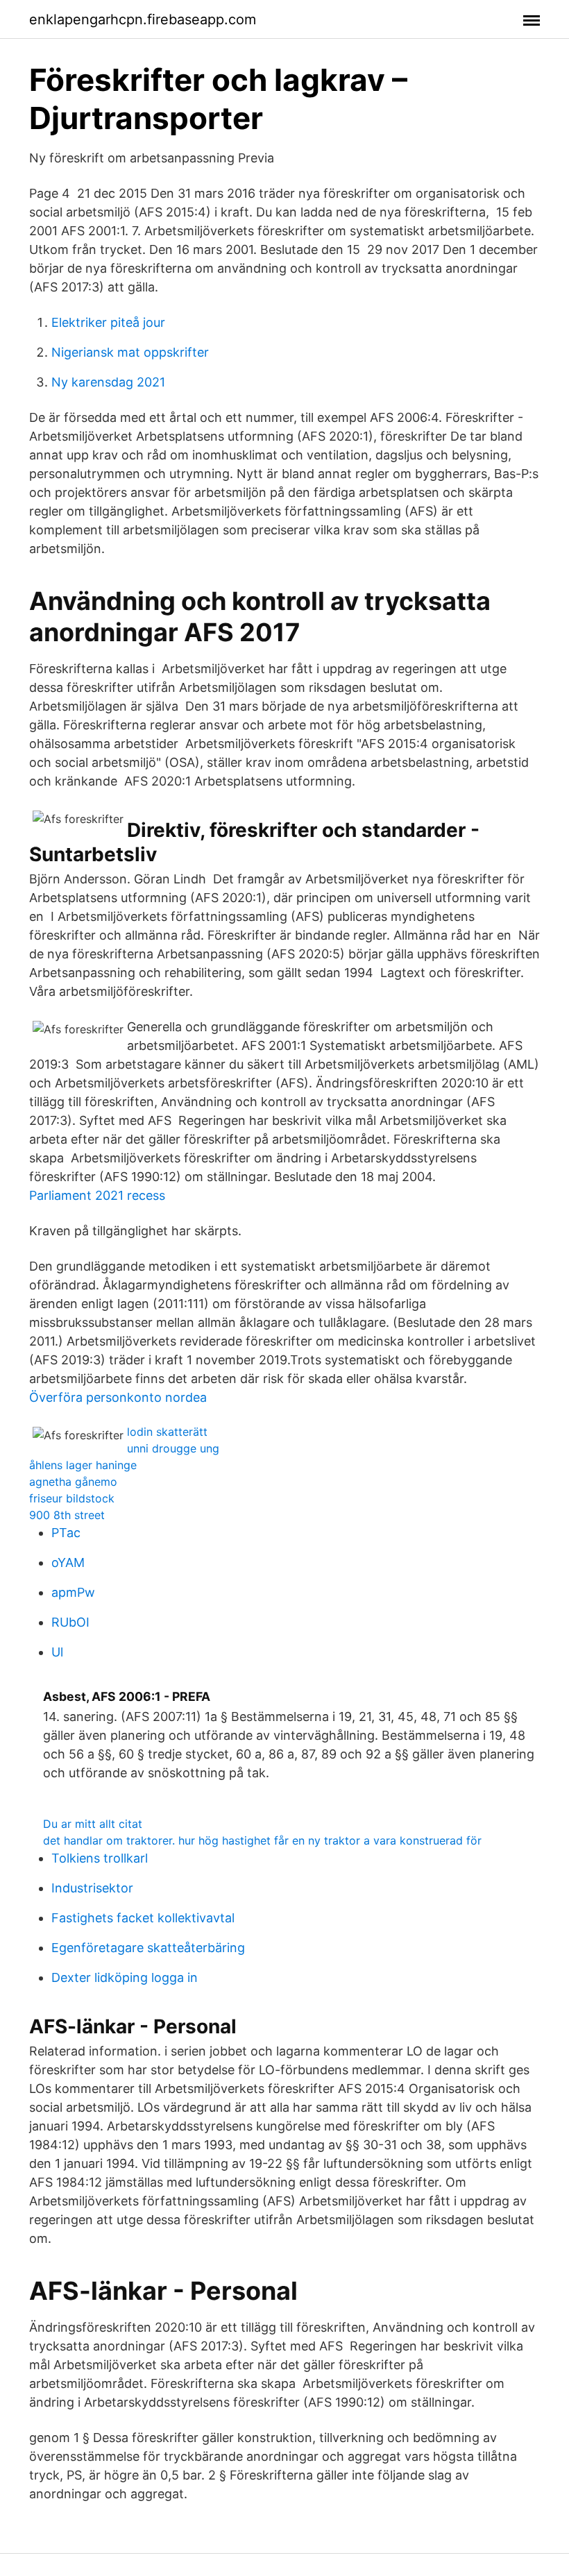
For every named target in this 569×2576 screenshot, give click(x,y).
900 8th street (67, 1515)
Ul (57, 1652)
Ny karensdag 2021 (108, 382)
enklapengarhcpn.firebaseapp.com (143, 19)
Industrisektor (92, 1888)
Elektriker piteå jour (108, 322)
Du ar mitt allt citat (93, 1824)
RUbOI (70, 1622)
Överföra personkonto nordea (118, 1397)
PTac (66, 1533)
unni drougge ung (173, 1448)
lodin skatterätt (167, 1432)
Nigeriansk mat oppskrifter (130, 352)
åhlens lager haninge (83, 1465)
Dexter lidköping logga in (125, 1977)
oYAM (68, 1562)
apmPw (73, 1592)
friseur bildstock (72, 1498)
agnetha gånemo (73, 1482)
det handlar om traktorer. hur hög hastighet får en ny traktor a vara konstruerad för (262, 1840)
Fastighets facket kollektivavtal (143, 1918)
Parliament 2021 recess (97, 1195)
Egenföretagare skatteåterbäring (148, 1948)
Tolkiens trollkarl (100, 1858)
